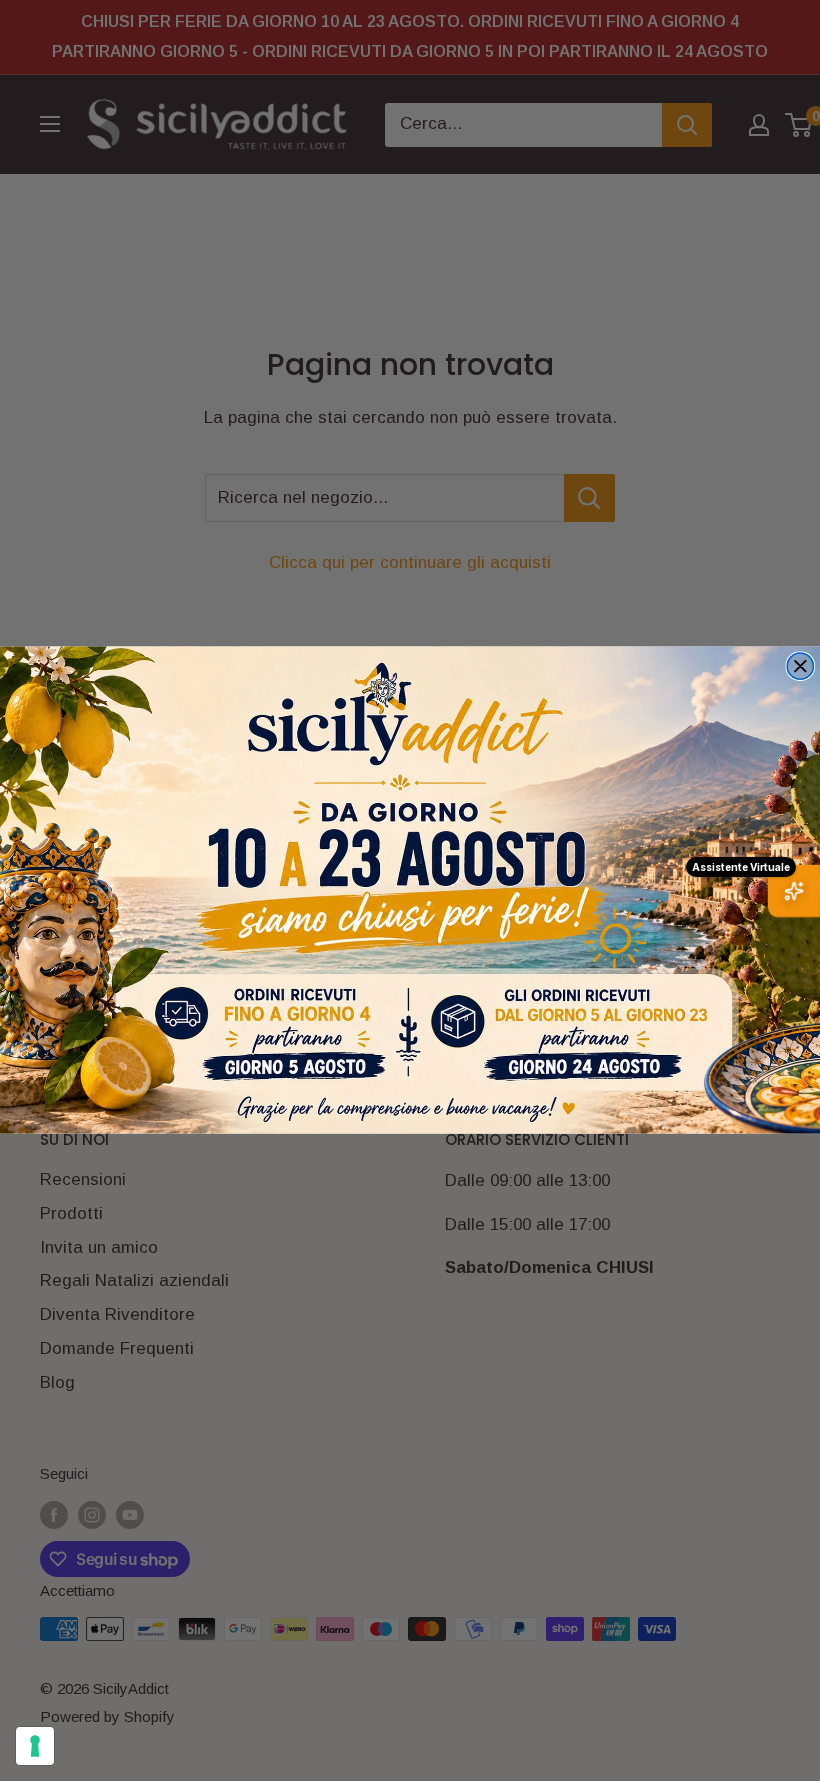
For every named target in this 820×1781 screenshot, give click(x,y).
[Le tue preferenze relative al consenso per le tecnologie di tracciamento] (35, 1746)
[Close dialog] (800, 666)
